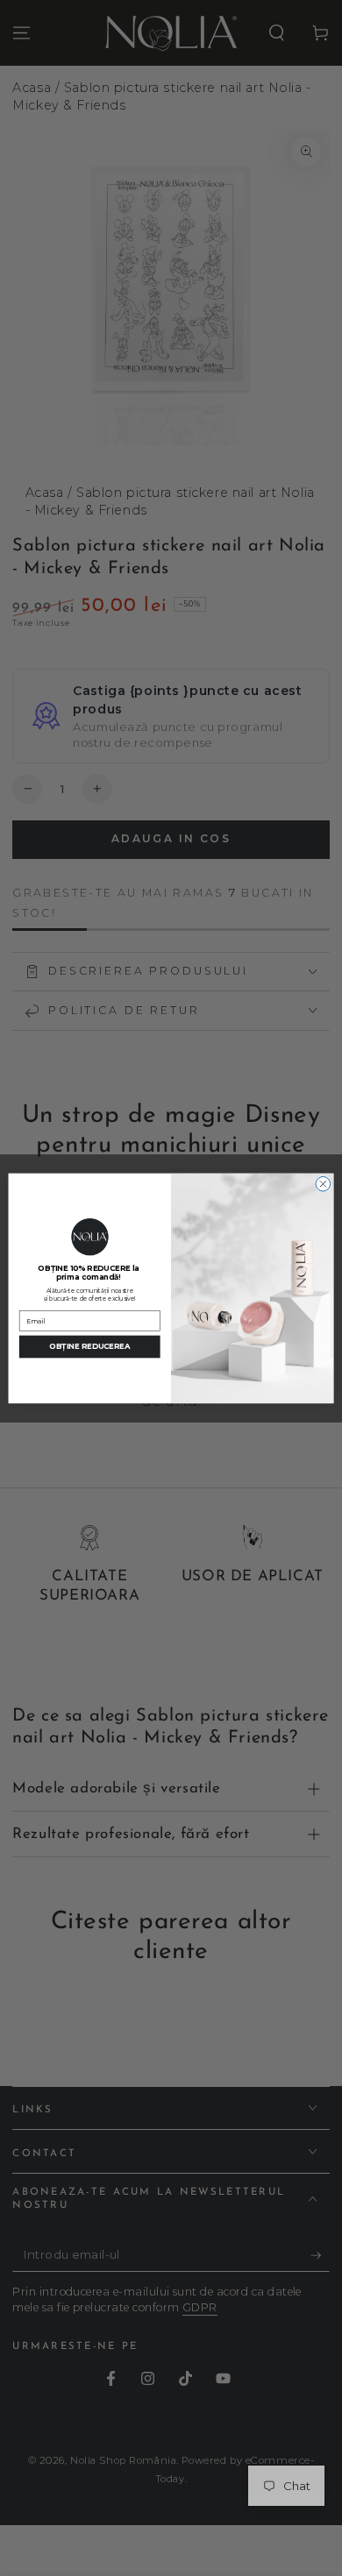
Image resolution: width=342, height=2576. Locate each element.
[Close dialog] (323, 1184)
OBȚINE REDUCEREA (89, 1346)
